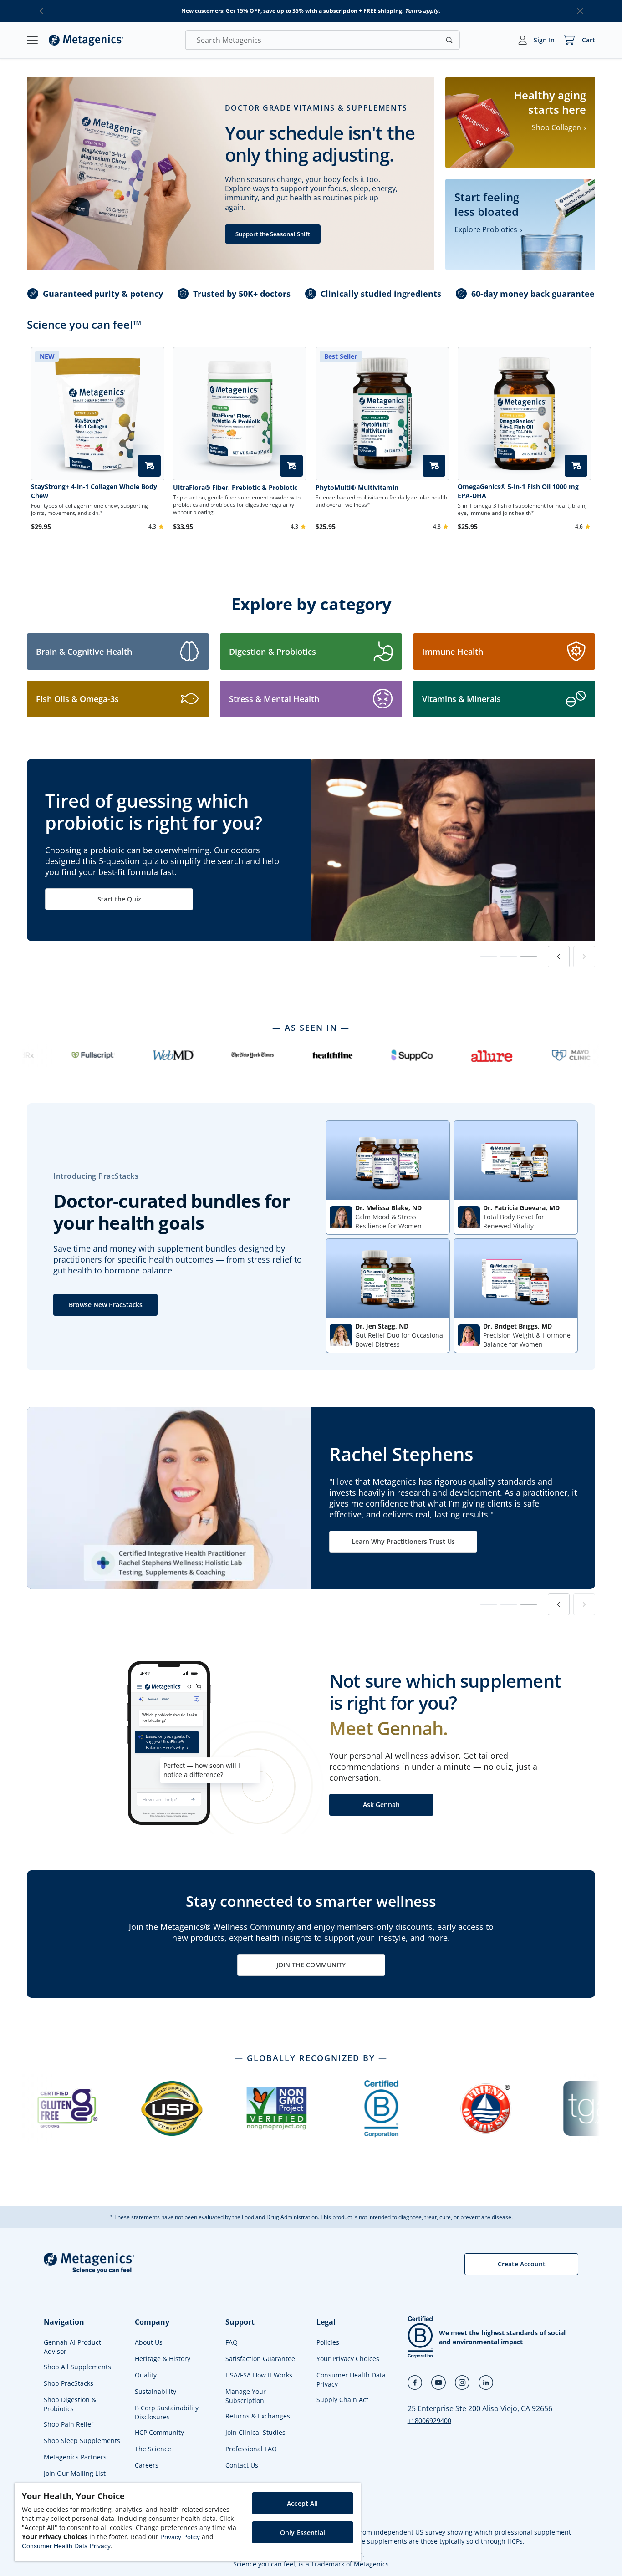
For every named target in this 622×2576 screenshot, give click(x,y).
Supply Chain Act (342, 2400)
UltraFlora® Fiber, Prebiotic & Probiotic (235, 487)
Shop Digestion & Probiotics (70, 2404)
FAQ (232, 2342)
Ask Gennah (381, 1805)
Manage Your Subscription (246, 2396)
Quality (146, 2375)
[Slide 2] (509, 957)
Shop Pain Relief (69, 2424)
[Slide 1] (489, 957)
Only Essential (303, 2533)
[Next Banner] (584, 957)
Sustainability (155, 2391)
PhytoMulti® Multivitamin (357, 487)
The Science (153, 2449)
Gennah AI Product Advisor (72, 2347)
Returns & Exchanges (258, 2416)
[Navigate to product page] (240, 414)
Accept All (302, 2503)
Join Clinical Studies (255, 2432)
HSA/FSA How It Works (259, 2375)
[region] (188, 2522)
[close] (580, 11)
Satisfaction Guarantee (260, 2359)
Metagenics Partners (75, 2457)
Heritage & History (163, 2359)
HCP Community (159, 2432)
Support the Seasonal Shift (273, 234)
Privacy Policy (180, 2537)
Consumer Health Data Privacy (351, 2380)
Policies (328, 2342)
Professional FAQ (251, 2449)
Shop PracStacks (69, 2383)
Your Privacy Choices (348, 2359)
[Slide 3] (529, 957)
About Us (149, 2342)
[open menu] (32, 40)
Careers (147, 2465)
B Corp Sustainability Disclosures (167, 2412)
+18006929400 (429, 2421)
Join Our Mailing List (75, 2473)
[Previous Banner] (559, 957)
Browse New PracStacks (106, 1305)
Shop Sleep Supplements (82, 2441)
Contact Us (242, 2465)
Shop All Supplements (77, 2367)
